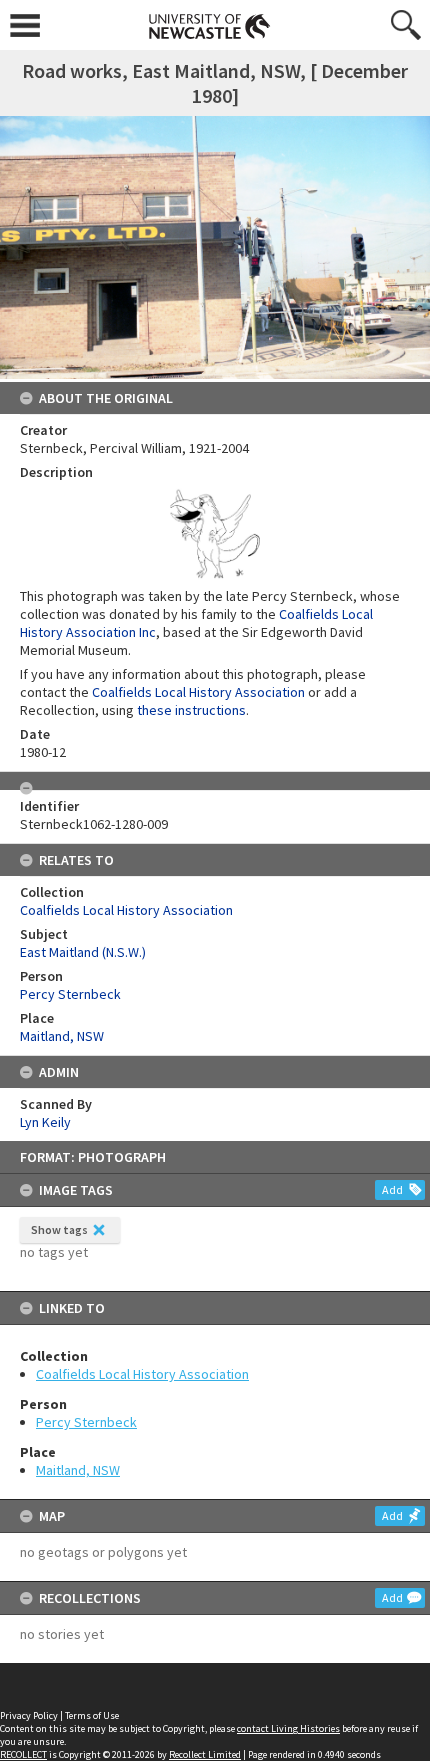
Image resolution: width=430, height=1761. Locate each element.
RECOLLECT (23, 1754)
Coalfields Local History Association (142, 1374)
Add (392, 1189)
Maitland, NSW (78, 1470)
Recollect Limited (205, 1754)
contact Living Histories (288, 1728)
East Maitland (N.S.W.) (83, 952)
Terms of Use (92, 1715)
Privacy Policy (29, 1715)
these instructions (191, 710)
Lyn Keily (45, 1122)
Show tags (59, 1229)
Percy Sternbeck (86, 1422)
